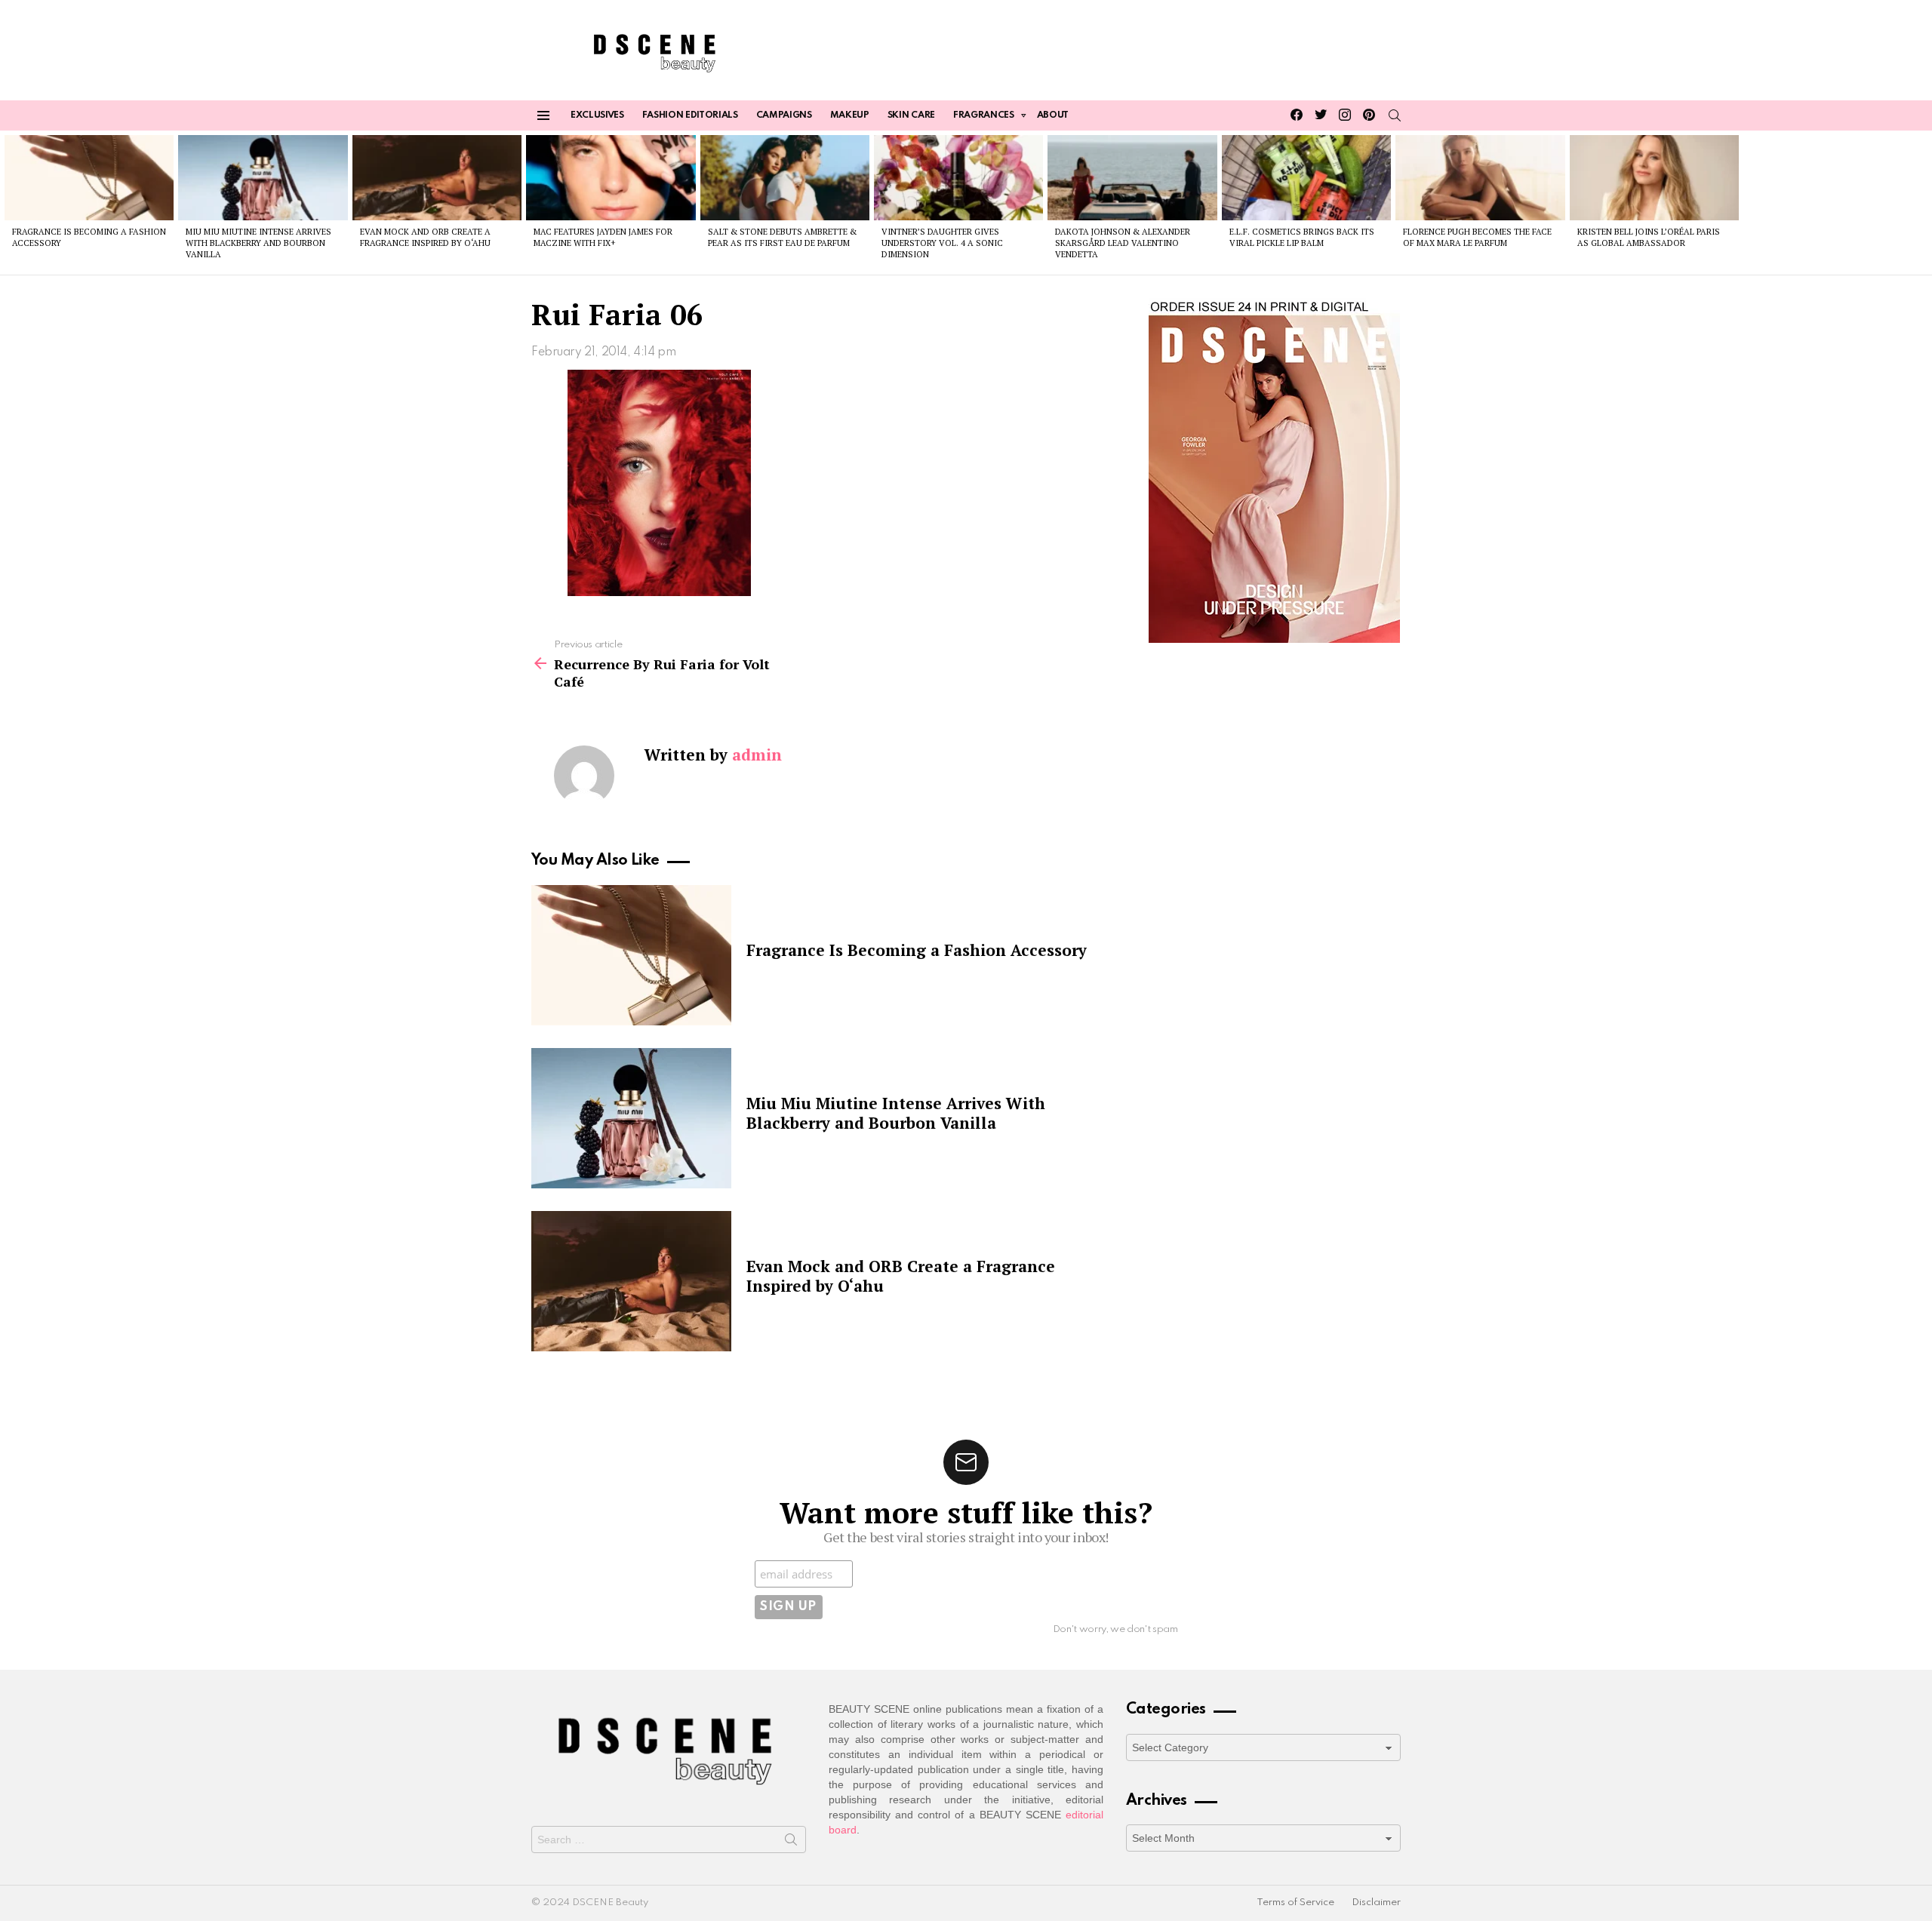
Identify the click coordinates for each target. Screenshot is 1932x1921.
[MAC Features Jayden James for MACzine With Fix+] (611, 177)
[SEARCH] (1395, 115)
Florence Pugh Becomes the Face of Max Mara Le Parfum (1477, 237)
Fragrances (984, 115)
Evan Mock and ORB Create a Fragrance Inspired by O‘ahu (425, 237)
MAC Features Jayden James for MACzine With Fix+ (603, 237)
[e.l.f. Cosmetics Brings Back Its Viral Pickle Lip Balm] (1306, 177)
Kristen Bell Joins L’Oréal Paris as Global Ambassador (1649, 237)
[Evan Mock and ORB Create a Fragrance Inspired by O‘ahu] (437, 177)
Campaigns (784, 115)
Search (791, 1843)
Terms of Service (1295, 1903)
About (1053, 115)
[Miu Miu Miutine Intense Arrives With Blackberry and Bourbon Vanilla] (263, 177)
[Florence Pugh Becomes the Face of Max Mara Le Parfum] (1480, 177)
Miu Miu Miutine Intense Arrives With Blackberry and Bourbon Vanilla (258, 243)
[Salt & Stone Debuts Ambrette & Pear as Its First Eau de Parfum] (785, 177)
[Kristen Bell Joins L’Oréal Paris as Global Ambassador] (1654, 177)
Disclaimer (1376, 1903)
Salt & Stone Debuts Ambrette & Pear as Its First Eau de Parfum (782, 237)
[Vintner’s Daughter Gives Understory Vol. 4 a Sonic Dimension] (958, 177)
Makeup (850, 115)
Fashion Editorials (690, 115)
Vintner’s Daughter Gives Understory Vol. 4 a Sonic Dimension (942, 243)
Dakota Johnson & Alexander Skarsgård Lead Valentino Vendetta (1123, 243)
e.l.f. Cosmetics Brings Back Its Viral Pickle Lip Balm (1302, 237)
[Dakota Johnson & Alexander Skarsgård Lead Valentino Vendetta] (1132, 177)
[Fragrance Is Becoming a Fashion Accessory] (89, 177)
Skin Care (911, 115)
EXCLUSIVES (597, 115)
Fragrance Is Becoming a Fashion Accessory (917, 950)
